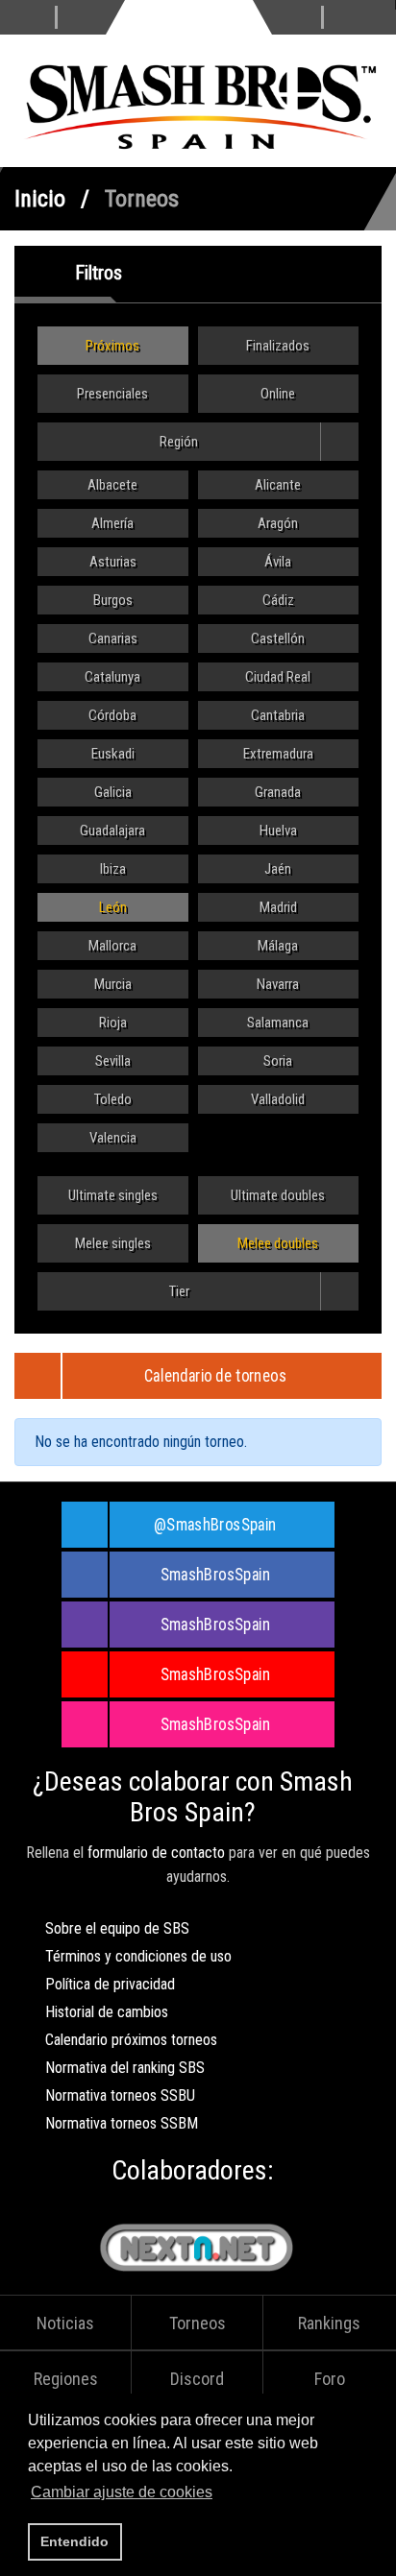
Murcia (113, 984)
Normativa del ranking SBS (125, 2068)
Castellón (278, 638)
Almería (112, 523)
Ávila (278, 562)
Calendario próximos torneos (131, 2040)
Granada (278, 792)
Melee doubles (278, 1243)
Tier (179, 1291)
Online (278, 394)
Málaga (278, 946)
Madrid (278, 907)
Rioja (113, 1023)
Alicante (278, 485)
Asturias (113, 562)
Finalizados (278, 346)
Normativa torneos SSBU (120, 2095)
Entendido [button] (74, 2541)
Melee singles (113, 1243)
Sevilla (113, 1061)
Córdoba (112, 715)
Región (179, 442)
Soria (278, 1061)
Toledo (113, 1099)
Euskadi (113, 754)
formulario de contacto (156, 1853)
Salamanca (278, 1023)
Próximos (112, 346)
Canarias (113, 638)
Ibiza (113, 869)
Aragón (278, 523)
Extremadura (278, 754)
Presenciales (112, 394)
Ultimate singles (113, 1195)
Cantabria (278, 715)
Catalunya (112, 677)
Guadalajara (112, 831)
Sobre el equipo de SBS (117, 1928)
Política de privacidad (110, 1984)
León (113, 907)
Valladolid (278, 1099)
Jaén (278, 869)
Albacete (112, 485)
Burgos (113, 600)
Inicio (40, 199)
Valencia (113, 1138)
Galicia (113, 792)
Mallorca (112, 946)
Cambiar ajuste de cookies (122, 2492)
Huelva (278, 831)
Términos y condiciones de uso (138, 1956)
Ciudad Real (278, 677)
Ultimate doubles (278, 1195)
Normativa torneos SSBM (122, 2123)
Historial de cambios (107, 2012)
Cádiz (278, 600)
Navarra (278, 984)
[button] (222, 2494)
